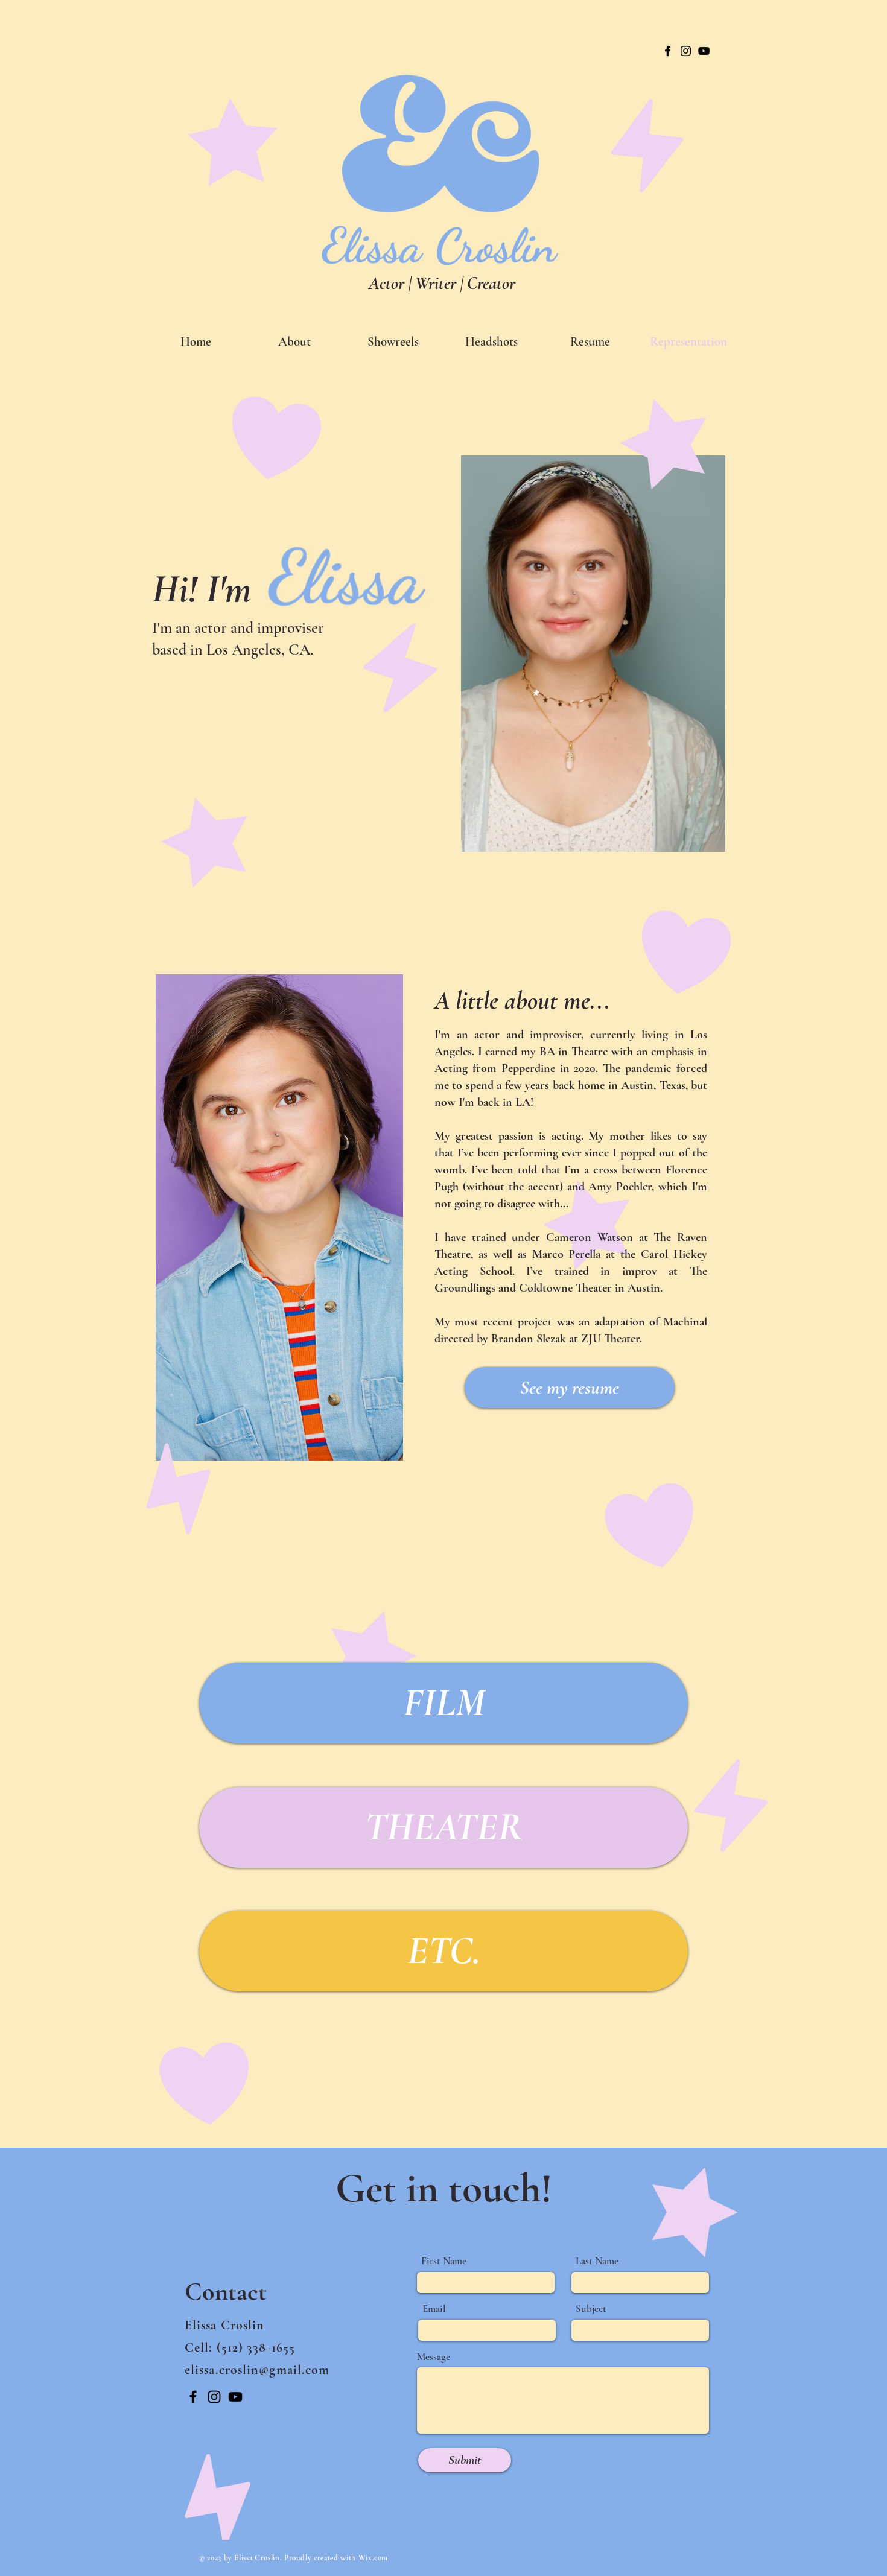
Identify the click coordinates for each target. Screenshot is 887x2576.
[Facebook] (668, 51)
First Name (444, 2261)
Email (434, 2308)
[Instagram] (686, 51)
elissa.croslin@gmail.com (257, 2370)
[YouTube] (704, 51)
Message (434, 2357)
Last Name (597, 2261)
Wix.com (374, 2558)
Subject (591, 2308)
